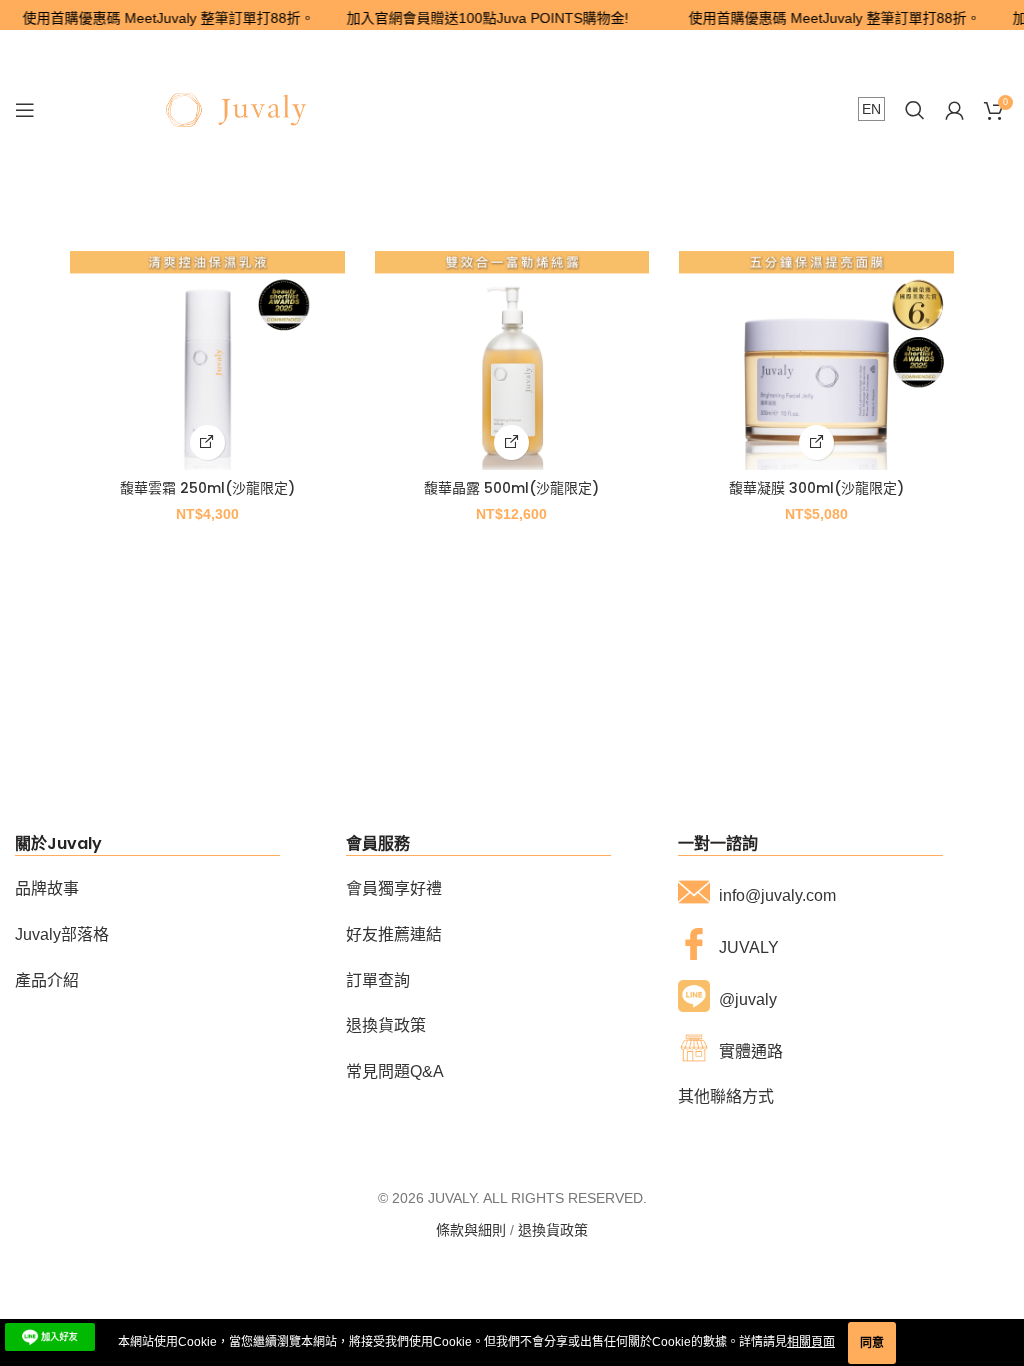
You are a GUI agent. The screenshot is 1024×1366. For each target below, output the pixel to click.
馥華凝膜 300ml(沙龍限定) (816, 488)
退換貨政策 (386, 1025)
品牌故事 (47, 888)
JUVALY (749, 947)
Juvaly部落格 (62, 934)
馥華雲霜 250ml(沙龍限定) (207, 488)
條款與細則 (471, 1230)
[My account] (954, 110)
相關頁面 (811, 1342)
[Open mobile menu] (25, 110)
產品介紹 (47, 980)
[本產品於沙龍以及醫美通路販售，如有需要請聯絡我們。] (207, 442)
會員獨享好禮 (394, 888)
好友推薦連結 (394, 934)
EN (871, 109)
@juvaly (748, 999)
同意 (872, 1343)
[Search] (915, 110)
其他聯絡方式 (726, 1096)
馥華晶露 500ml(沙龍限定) (511, 488)
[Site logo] (236, 109)
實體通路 (751, 1051)
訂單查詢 (378, 980)
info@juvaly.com (777, 895)
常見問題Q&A (395, 1071)
